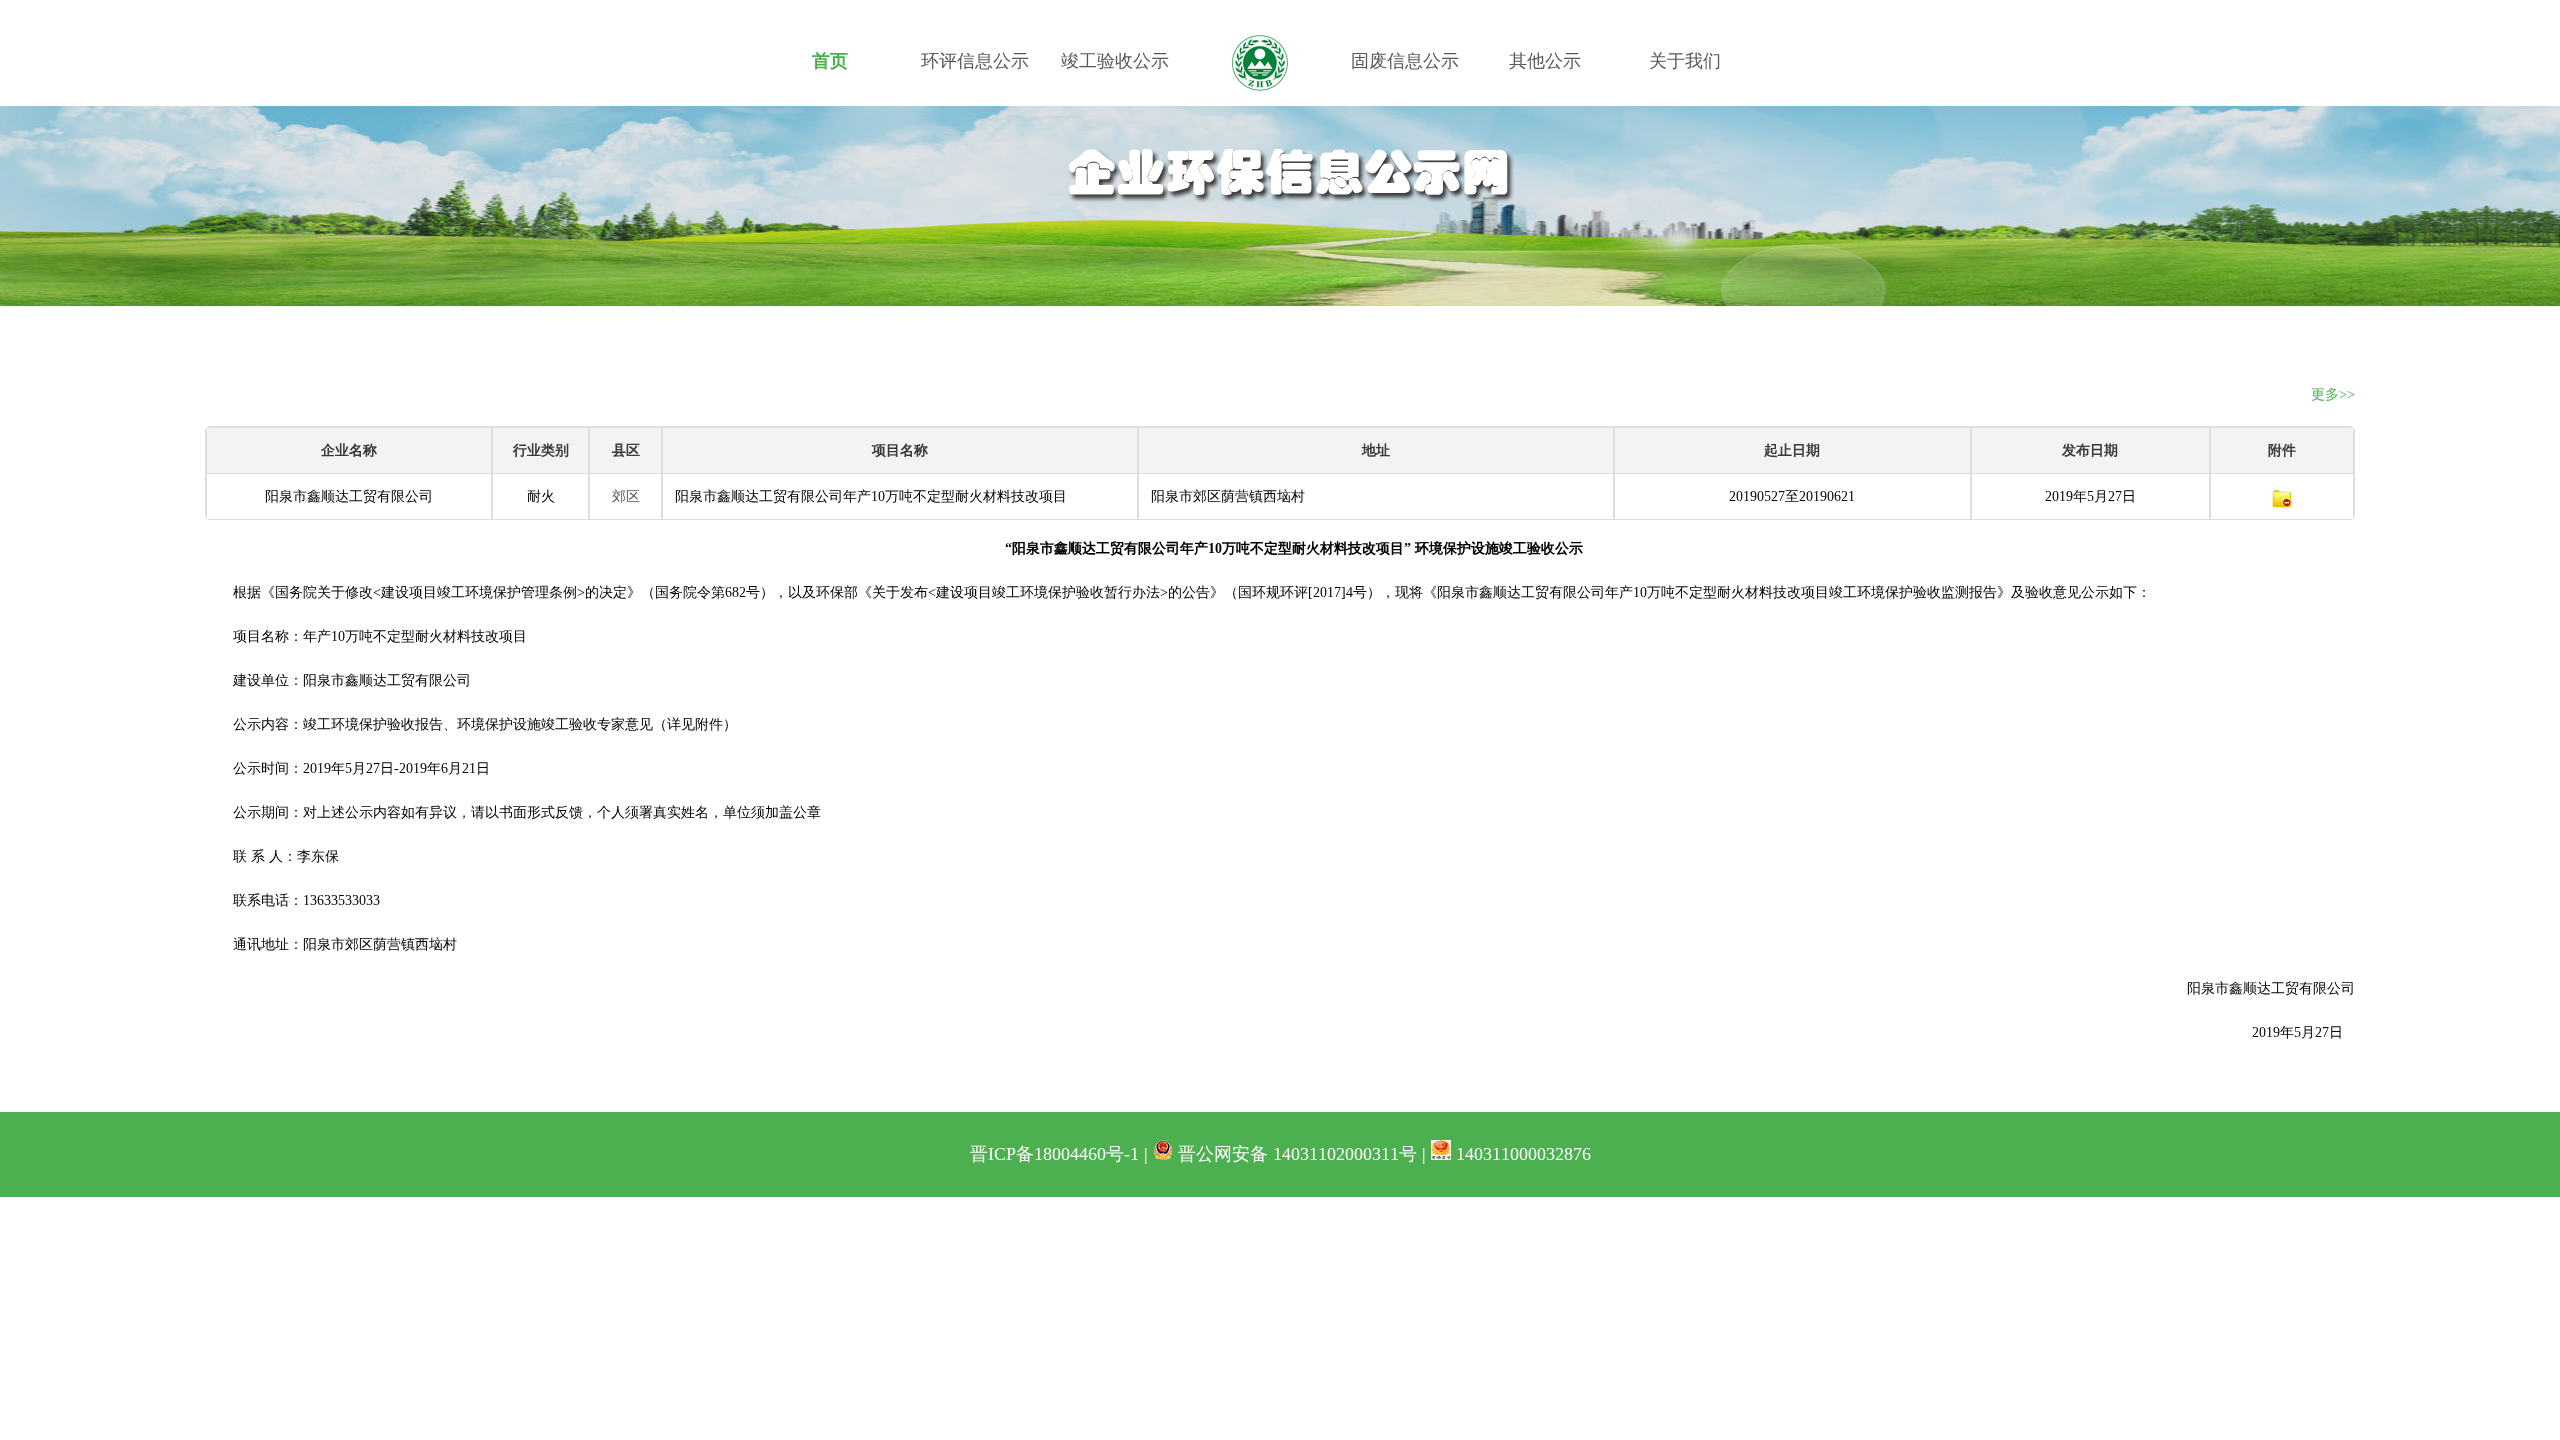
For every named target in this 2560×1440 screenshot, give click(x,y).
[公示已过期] (2282, 496)
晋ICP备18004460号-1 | (1061, 1154)
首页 (830, 61)
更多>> (2333, 394)
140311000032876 (1521, 1154)
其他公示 (1545, 61)
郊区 (626, 496)
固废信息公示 (1405, 61)
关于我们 (1685, 61)
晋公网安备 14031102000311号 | (1302, 1154)
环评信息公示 (975, 61)
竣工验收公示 (1115, 61)
